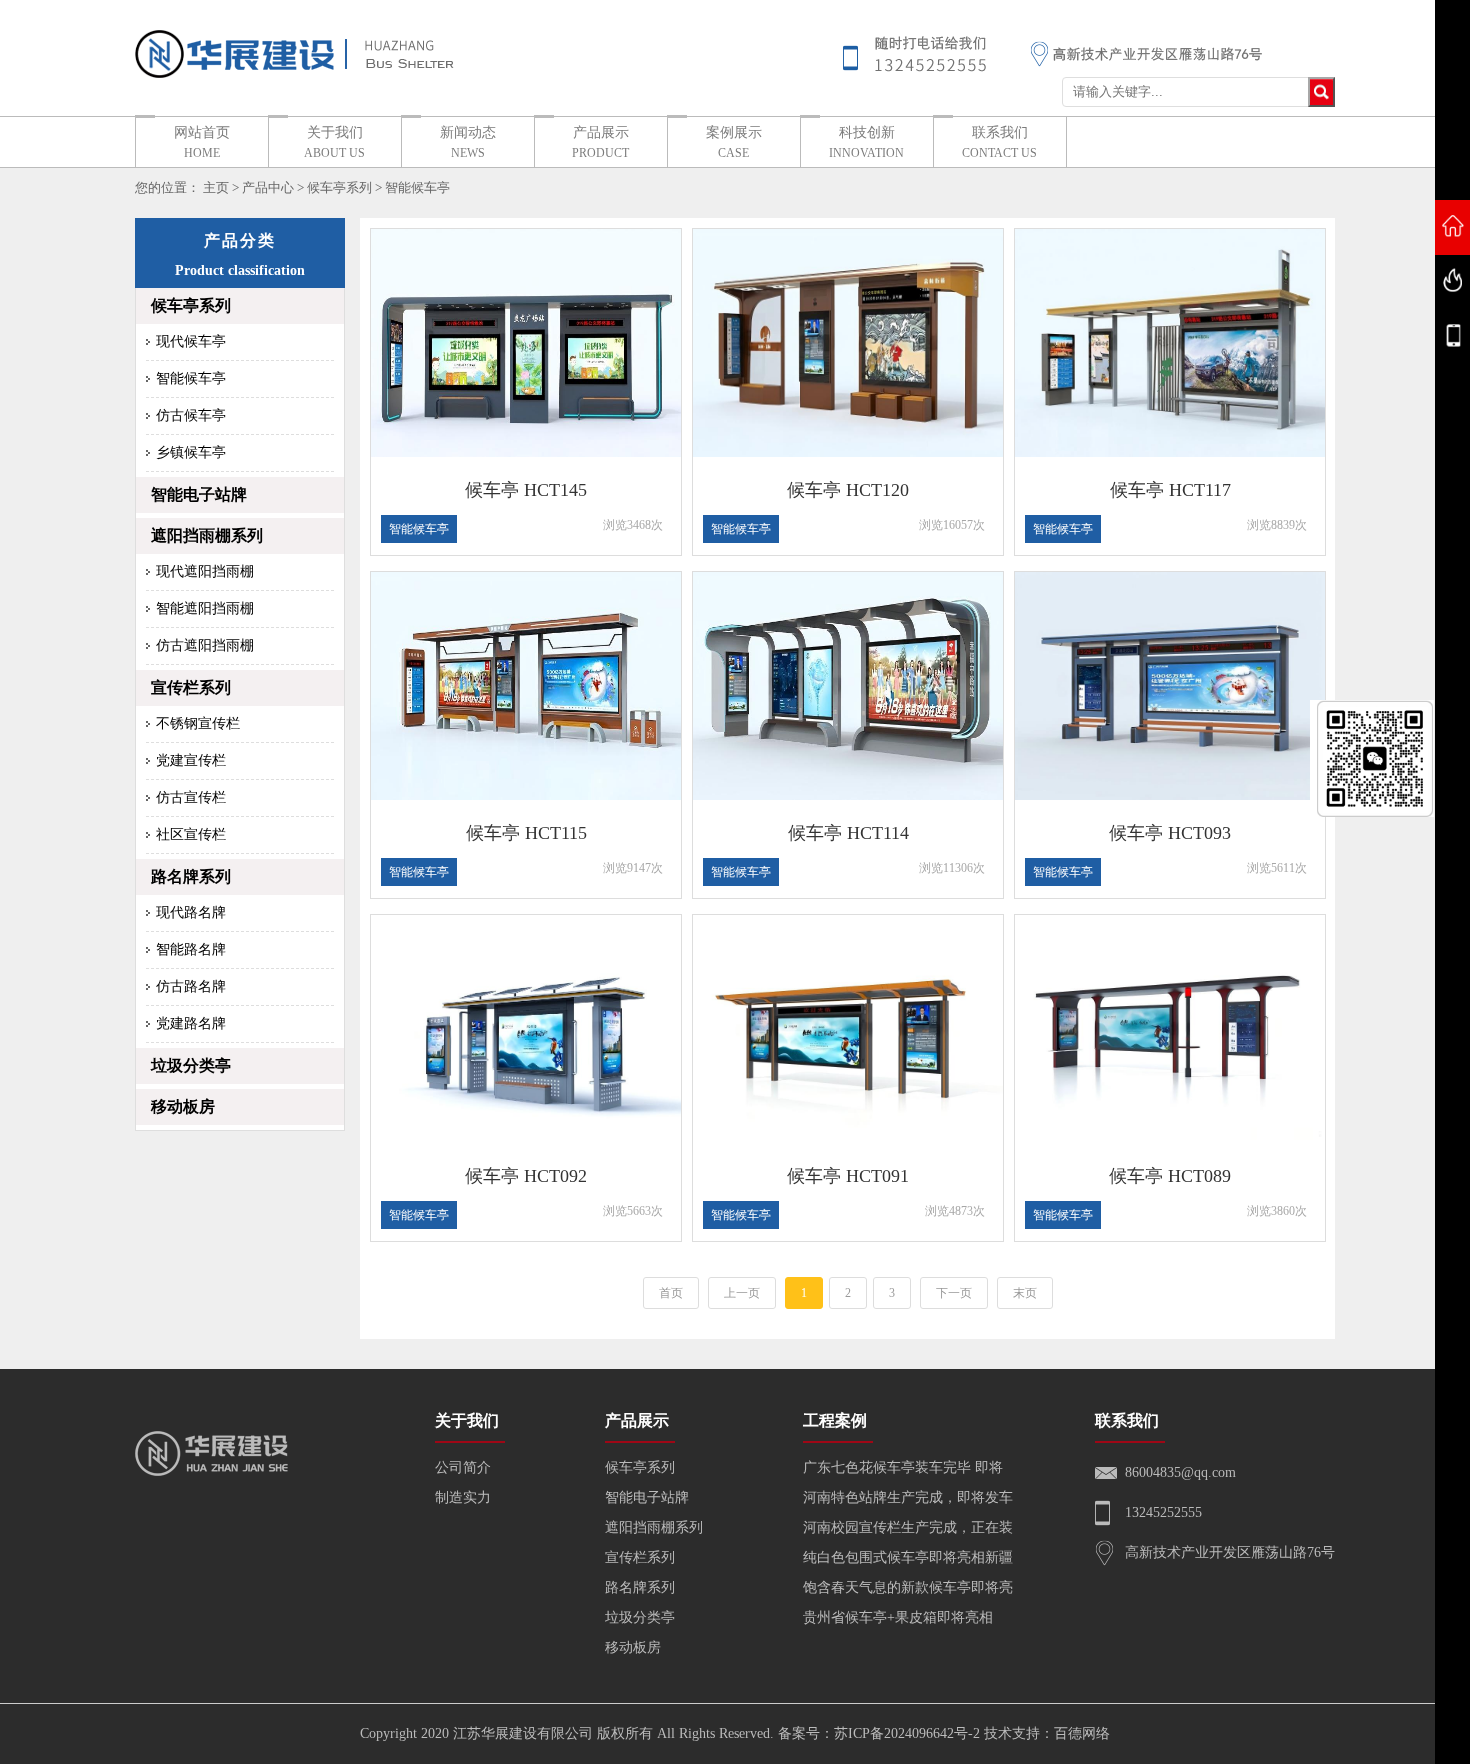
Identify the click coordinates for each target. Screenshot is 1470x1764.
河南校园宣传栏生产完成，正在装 (908, 1527)
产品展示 (600, 142)
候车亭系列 (339, 187)
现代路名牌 (191, 912)
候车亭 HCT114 (848, 833)
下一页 (954, 1293)
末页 (1025, 1293)
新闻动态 (468, 142)
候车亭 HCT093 (1170, 833)
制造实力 (463, 1497)
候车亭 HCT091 (848, 1176)
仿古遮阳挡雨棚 (205, 645)
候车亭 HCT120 (848, 490)
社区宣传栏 (191, 834)
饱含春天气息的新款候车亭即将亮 (908, 1587)
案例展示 (734, 142)
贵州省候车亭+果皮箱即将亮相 (898, 1617)
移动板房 (183, 1106)
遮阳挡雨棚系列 (207, 535)
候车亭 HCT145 (526, 490)
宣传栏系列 (191, 687)
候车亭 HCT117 (1170, 490)
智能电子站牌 (199, 494)
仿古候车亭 (191, 415)
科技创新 (866, 142)
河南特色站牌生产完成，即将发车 (908, 1497)
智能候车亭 (417, 187)
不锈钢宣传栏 (198, 723)
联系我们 (999, 142)
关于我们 (334, 142)
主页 (216, 187)
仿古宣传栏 (191, 797)
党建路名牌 (191, 1023)
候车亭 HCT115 (526, 833)
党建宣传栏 (191, 760)
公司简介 (463, 1467)
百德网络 (1082, 1733)
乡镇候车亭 (191, 452)
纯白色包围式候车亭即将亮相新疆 (908, 1557)
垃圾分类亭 (191, 1065)
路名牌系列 (191, 876)
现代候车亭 (191, 341)
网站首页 (202, 142)
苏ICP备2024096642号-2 (907, 1733)
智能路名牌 (191, 949)
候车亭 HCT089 (1170, 1176)
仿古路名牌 (191, 986)
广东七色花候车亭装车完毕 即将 (903, 1467)
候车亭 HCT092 (526, 1176)
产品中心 (268, 187)
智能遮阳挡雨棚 (205, 608)
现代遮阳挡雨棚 (205, 571)
